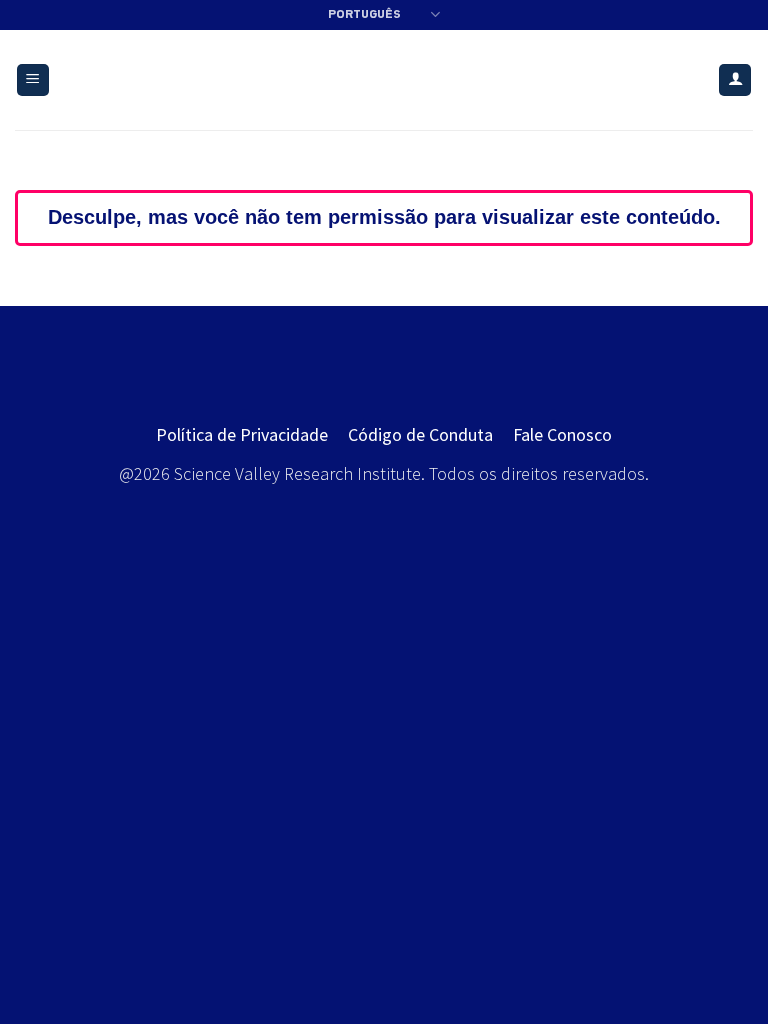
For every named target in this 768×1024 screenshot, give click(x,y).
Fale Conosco (562, 434)
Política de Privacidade (242, 434)
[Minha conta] (735, 80)
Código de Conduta (420, 434)
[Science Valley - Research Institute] (384, 80)
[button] (33, 80)
